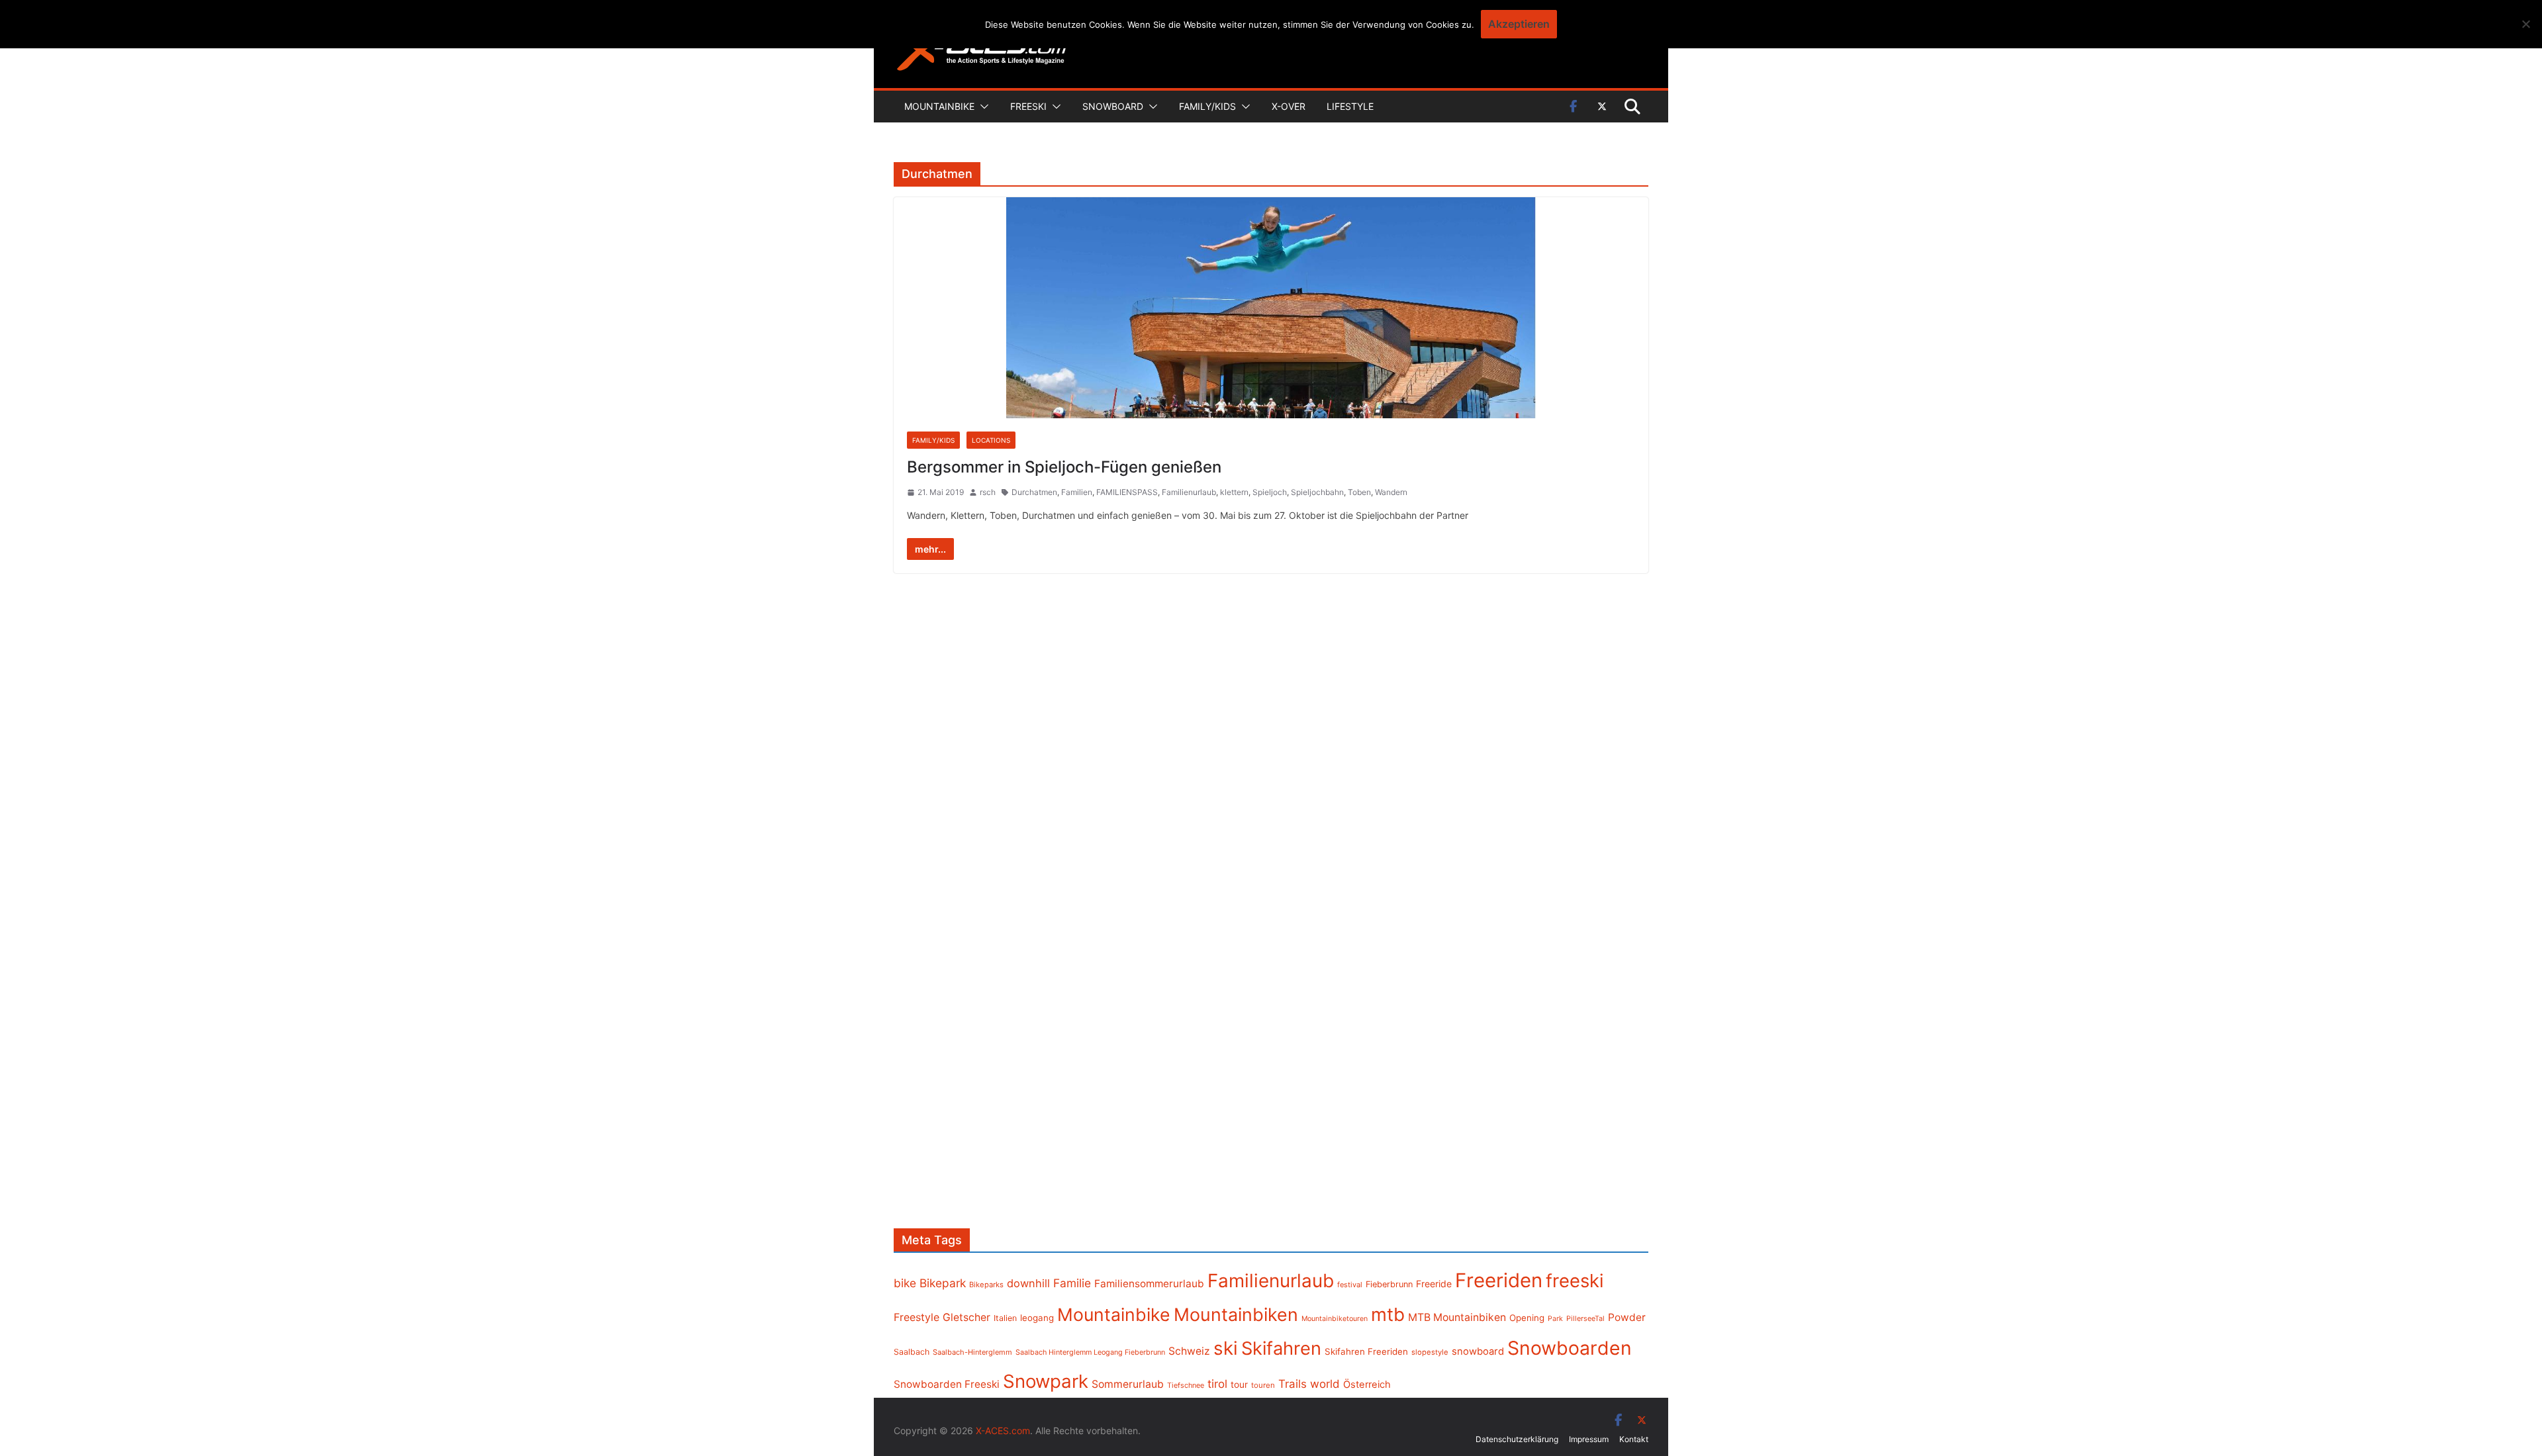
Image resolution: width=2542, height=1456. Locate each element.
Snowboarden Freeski (947, 1384)
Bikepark (943, 1283)
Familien (1077, 492)
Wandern (1391, 492)
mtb (1388, 1314)
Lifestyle (1350, 106)
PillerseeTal (1585, 1318)
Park (1555, 1319)
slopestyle (1430, 1352)
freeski (1575, 1281)
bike (905, 1283)
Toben (1359, 492)
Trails (1293, 1384)
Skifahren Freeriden (1366, 1351)
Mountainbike (939, 106)
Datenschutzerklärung (1517, 1439)
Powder (1627, 1317)
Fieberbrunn (1389, 1284)
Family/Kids (1207, 106)
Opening (1527, 1318)
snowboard (1478, 1351)
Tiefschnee (1186, 1385)
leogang (1037, 1318)
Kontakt (1634, 1439)
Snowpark (1046, 1381)
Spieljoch (1270, 492)
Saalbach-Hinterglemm (972, 1352)
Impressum (1589, 1439)
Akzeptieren (1519, 24)
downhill (1028, 1283)
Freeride (1434, 1284)
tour (1239, 1385)
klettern (1234, 492)
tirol (1217, 1384)
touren (1263, 1385)
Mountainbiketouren (1335, 1319)
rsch (988, 492)
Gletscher (966, 1317)
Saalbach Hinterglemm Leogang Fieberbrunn (1090, 1352)
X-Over (1289, 106)
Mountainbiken (1236, 1314)
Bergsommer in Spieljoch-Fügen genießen (1064, 467)
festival (1350, 1285)
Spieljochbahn (1317, 492)
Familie (1072, 1283)
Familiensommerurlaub (1149, 1284)
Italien (1005, 1318)
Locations (991, 440)
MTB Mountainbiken (1457, 1317)
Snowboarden (1570, 1348)
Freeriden (1499, 1280)
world (1325, 1384)
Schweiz (1189, 1351)
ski (1226, 1348)
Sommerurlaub (1128, 1384)
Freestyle (917, 1317)
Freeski (1028, 106)
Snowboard (1113, 106)
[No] (2525, 24)
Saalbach (912, 1352)
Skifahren (1281, 1348)
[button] (982, 107)
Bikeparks (986, 1285)
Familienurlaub (1189, 492)
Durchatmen (1034, 492)
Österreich (1367, 1385)
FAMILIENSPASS (1127, 492)
